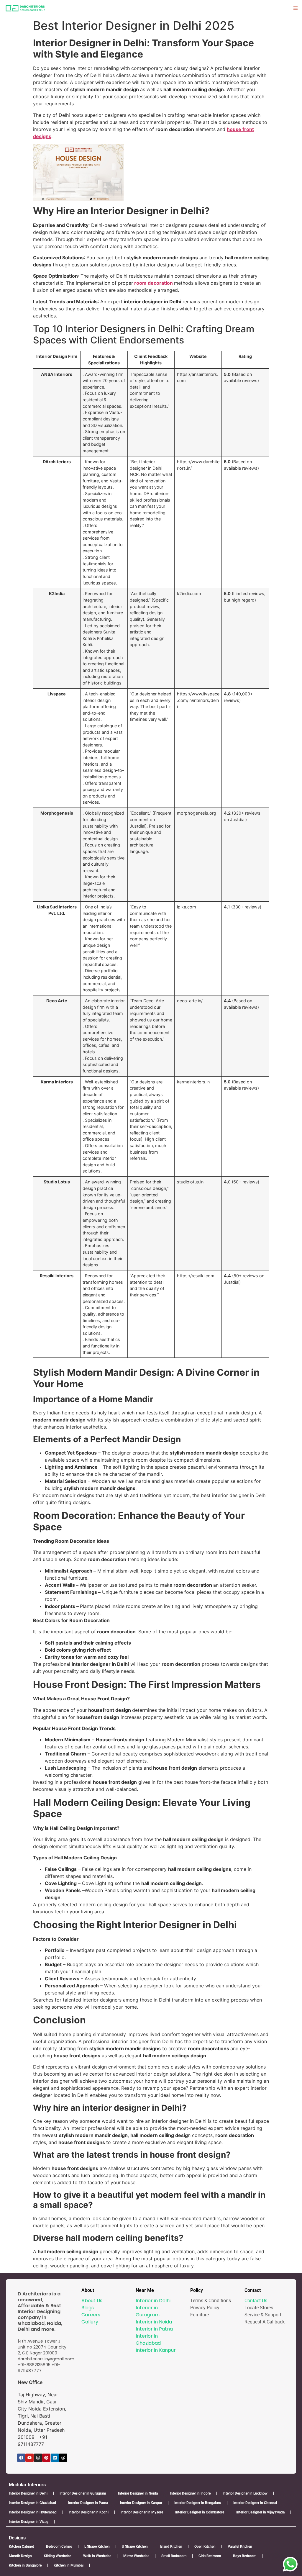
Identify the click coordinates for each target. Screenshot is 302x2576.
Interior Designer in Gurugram (83, 2493)
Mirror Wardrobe (136, 2556)
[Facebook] (21, 2458)
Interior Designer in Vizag (29, 2522)
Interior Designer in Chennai (255, 2503)
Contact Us (256, 2301)
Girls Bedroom (210, 2556)
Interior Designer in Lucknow (245, 2493)
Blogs (88, 2308)
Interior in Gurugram (148, 2311)
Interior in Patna (154, 2329)
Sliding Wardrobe (58, 2556)
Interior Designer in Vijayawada (260, 2512)
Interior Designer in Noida (138, 2493)
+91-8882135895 (34, 2365)
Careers (91, 2315)
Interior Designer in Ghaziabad (32, 2503)
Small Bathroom (174, 2556)
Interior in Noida (154, 2322)
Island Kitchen (171, 2546)
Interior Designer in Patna (88, 2503)
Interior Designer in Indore (190, 2493)
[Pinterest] (46, 2458)
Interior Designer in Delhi (28, 2493)
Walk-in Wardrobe (97, 2556)
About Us (92, 2301)
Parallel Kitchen (240, 2546)
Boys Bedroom (245, 2556)
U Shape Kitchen (135, 2546)
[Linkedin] (55, 2458)
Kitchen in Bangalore (25, 2565)
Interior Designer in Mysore (142, 2512)
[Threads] (63, 2458)
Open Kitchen (205, 2546)
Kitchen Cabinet (21, 2546)
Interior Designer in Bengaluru (198, 2503)
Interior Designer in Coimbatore (200, 2512)
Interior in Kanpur (156, 2350)
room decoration (154, 283)
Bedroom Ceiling (59, 2546)
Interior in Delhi (153, 2301)
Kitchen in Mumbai (69, 2565)
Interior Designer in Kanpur (141, 2503)
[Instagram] (38, 2458)
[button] (296, 8)
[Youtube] (29, 2458)
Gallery (90, 2322)
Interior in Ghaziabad (148, 2340)
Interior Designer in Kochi (89, 2512)
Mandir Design (20, 2556)
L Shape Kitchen (97, 2546)
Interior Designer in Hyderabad (33, 2512)
